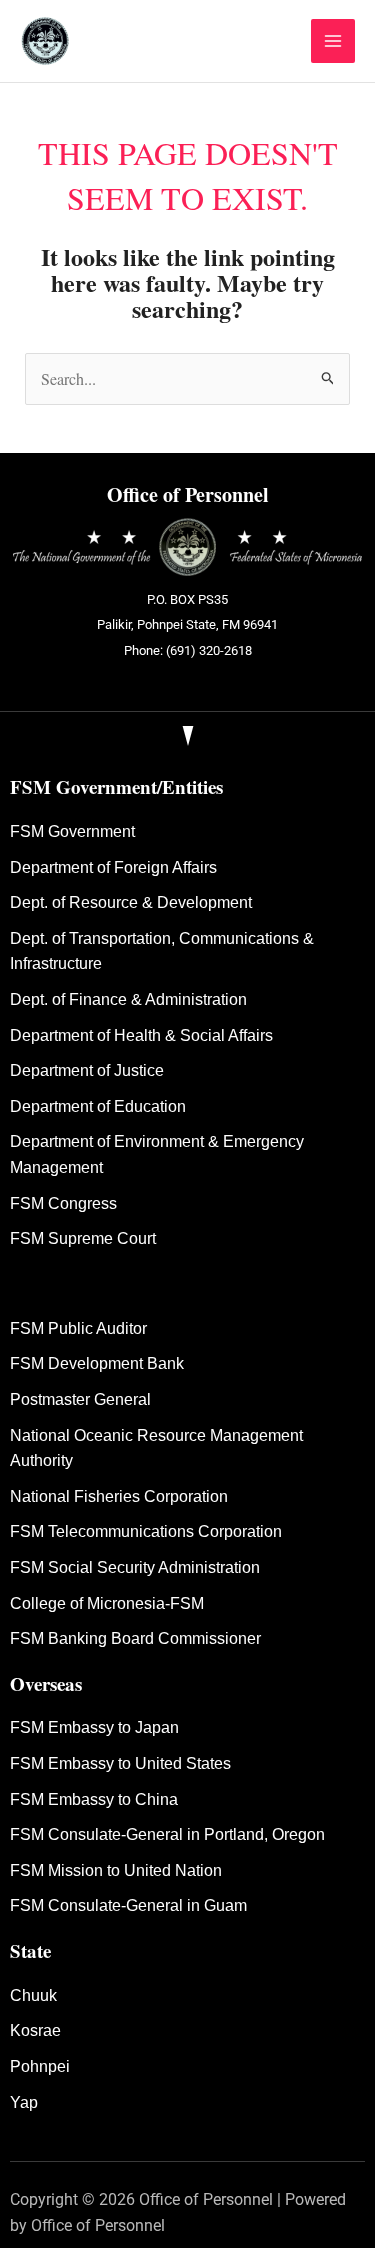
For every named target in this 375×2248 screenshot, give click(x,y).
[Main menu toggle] (333, 41)
